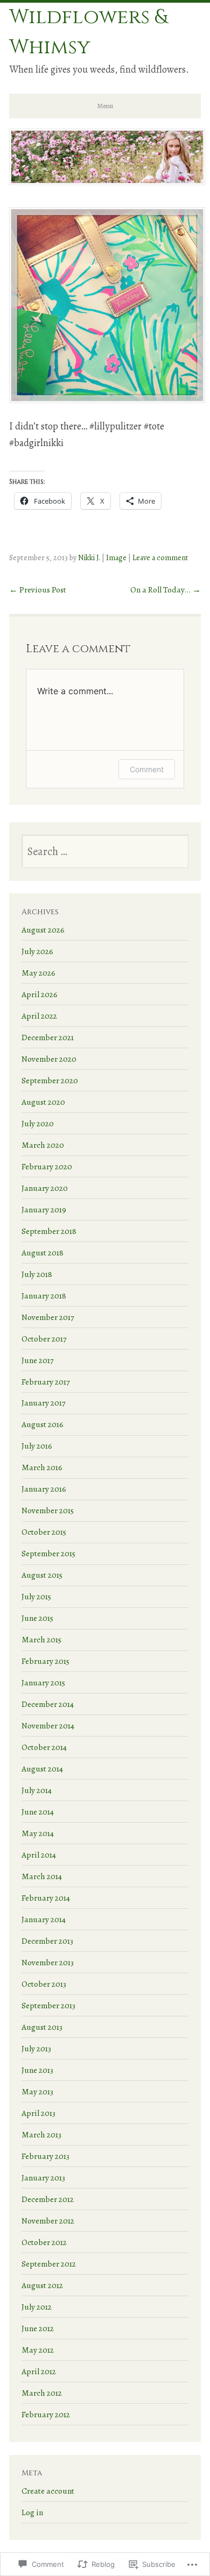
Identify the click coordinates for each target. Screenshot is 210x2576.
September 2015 (48, 1553)
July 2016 (37, 1446)
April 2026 (40, 994)
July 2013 (36, 2048)
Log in (32, 2512)
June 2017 (38, 1360)
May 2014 (38, 1833)
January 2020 (45, 1188)
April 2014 (39, 1855)
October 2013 (44, 1984)
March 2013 (41, 2134)
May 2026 (38, 973)
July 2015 (36, 1596)
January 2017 (44, 1403)
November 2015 (48, 1510)
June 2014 (38, 1812)
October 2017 (44, 1339)
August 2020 (43, 1102)
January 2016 (44, 1489)
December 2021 (48, 1037)
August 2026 (43, 930)
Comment (147, 769)
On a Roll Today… (166, 590)
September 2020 (50, 1080)
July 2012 (37, 2307)
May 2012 (38, 2350)
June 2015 (37, 1618)
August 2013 (42, 2027)
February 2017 (46, 1382)
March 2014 (42, 1876)
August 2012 (42, 2285)
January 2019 (44, 1209)
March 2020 (43, 1145)
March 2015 (41, 1639)
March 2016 (42, 1467)
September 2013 (48, 2005)
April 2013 (38, 2113)
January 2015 (43, 1682)
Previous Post (38, 590)
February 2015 (45, 1661)
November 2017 (48, 1317)
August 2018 (43, 1252)
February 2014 (46, 1898)
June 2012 (38, 2328)
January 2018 (44, 1296)
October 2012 (44, 2242)
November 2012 (48, 2221)
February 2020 (47, 1166)
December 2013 (47, 1941)
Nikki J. (89, 557)
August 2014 (42, 1769)
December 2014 (48, 1704)
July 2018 (37, 1274)
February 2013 (45, 2156)
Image (116, 557)
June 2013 (37, 2070)
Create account (48, 2491)
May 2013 (37, 2091)
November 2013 (48, 1962)
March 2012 (42, 2393)
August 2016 (43, 1424)
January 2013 (43, 2178)
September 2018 (49, 1231)
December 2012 (48, 2199)
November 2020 (49, 1059)
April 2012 (39, 2371)
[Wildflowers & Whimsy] (107, 181)
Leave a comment (160, 557)
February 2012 (46, 2414)
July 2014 (37, 1790)
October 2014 (44, 1747)
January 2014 (44, 1919)
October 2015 (44, 1532)
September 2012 (49, 2264)
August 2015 (42, 1575)
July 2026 (37, 951)
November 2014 (48, 1725)
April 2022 (39, 1016)
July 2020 (38, 1123)
